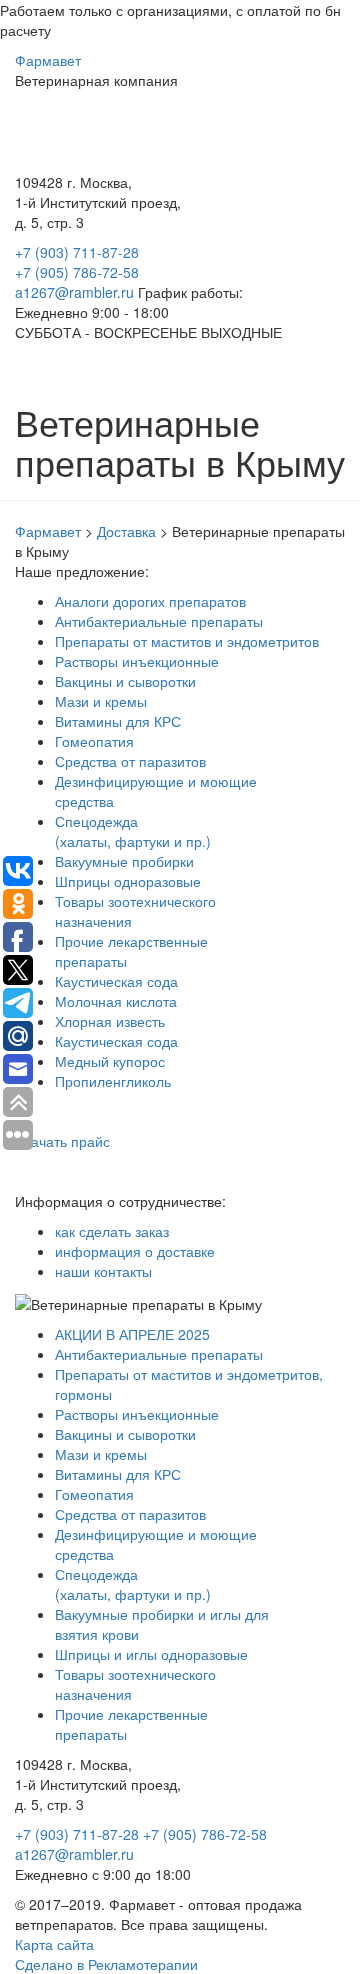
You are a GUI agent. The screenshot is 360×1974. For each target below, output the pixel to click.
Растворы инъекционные (137, 661)
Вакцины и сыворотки (125, 681)
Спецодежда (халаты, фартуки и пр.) (133, 831)
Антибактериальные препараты (159, 621)
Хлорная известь (110, 1021)
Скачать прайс (62, 1141)
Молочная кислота (116, 1001)
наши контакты (103, 1271)
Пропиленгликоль (113, 1081)
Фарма (48, 60)
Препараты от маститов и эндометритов (187, 641)
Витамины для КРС (118, 721)
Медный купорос (110, 1061)
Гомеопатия (94, 741)
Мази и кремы (101, 701)
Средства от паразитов (130, 761)
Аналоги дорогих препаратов (150, 601)
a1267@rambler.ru (76, 292)
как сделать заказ (112, 1231)
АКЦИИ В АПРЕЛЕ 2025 (132, 1334)
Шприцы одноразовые (128, 881)
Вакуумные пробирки (124, 861)
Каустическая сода (116, 981)
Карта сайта (54, 1944)
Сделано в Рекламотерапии (106, 1964)
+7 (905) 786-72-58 (77, 272)
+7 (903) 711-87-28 (77, 252)
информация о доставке (135, 1251)
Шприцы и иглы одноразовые (151, 1654)
